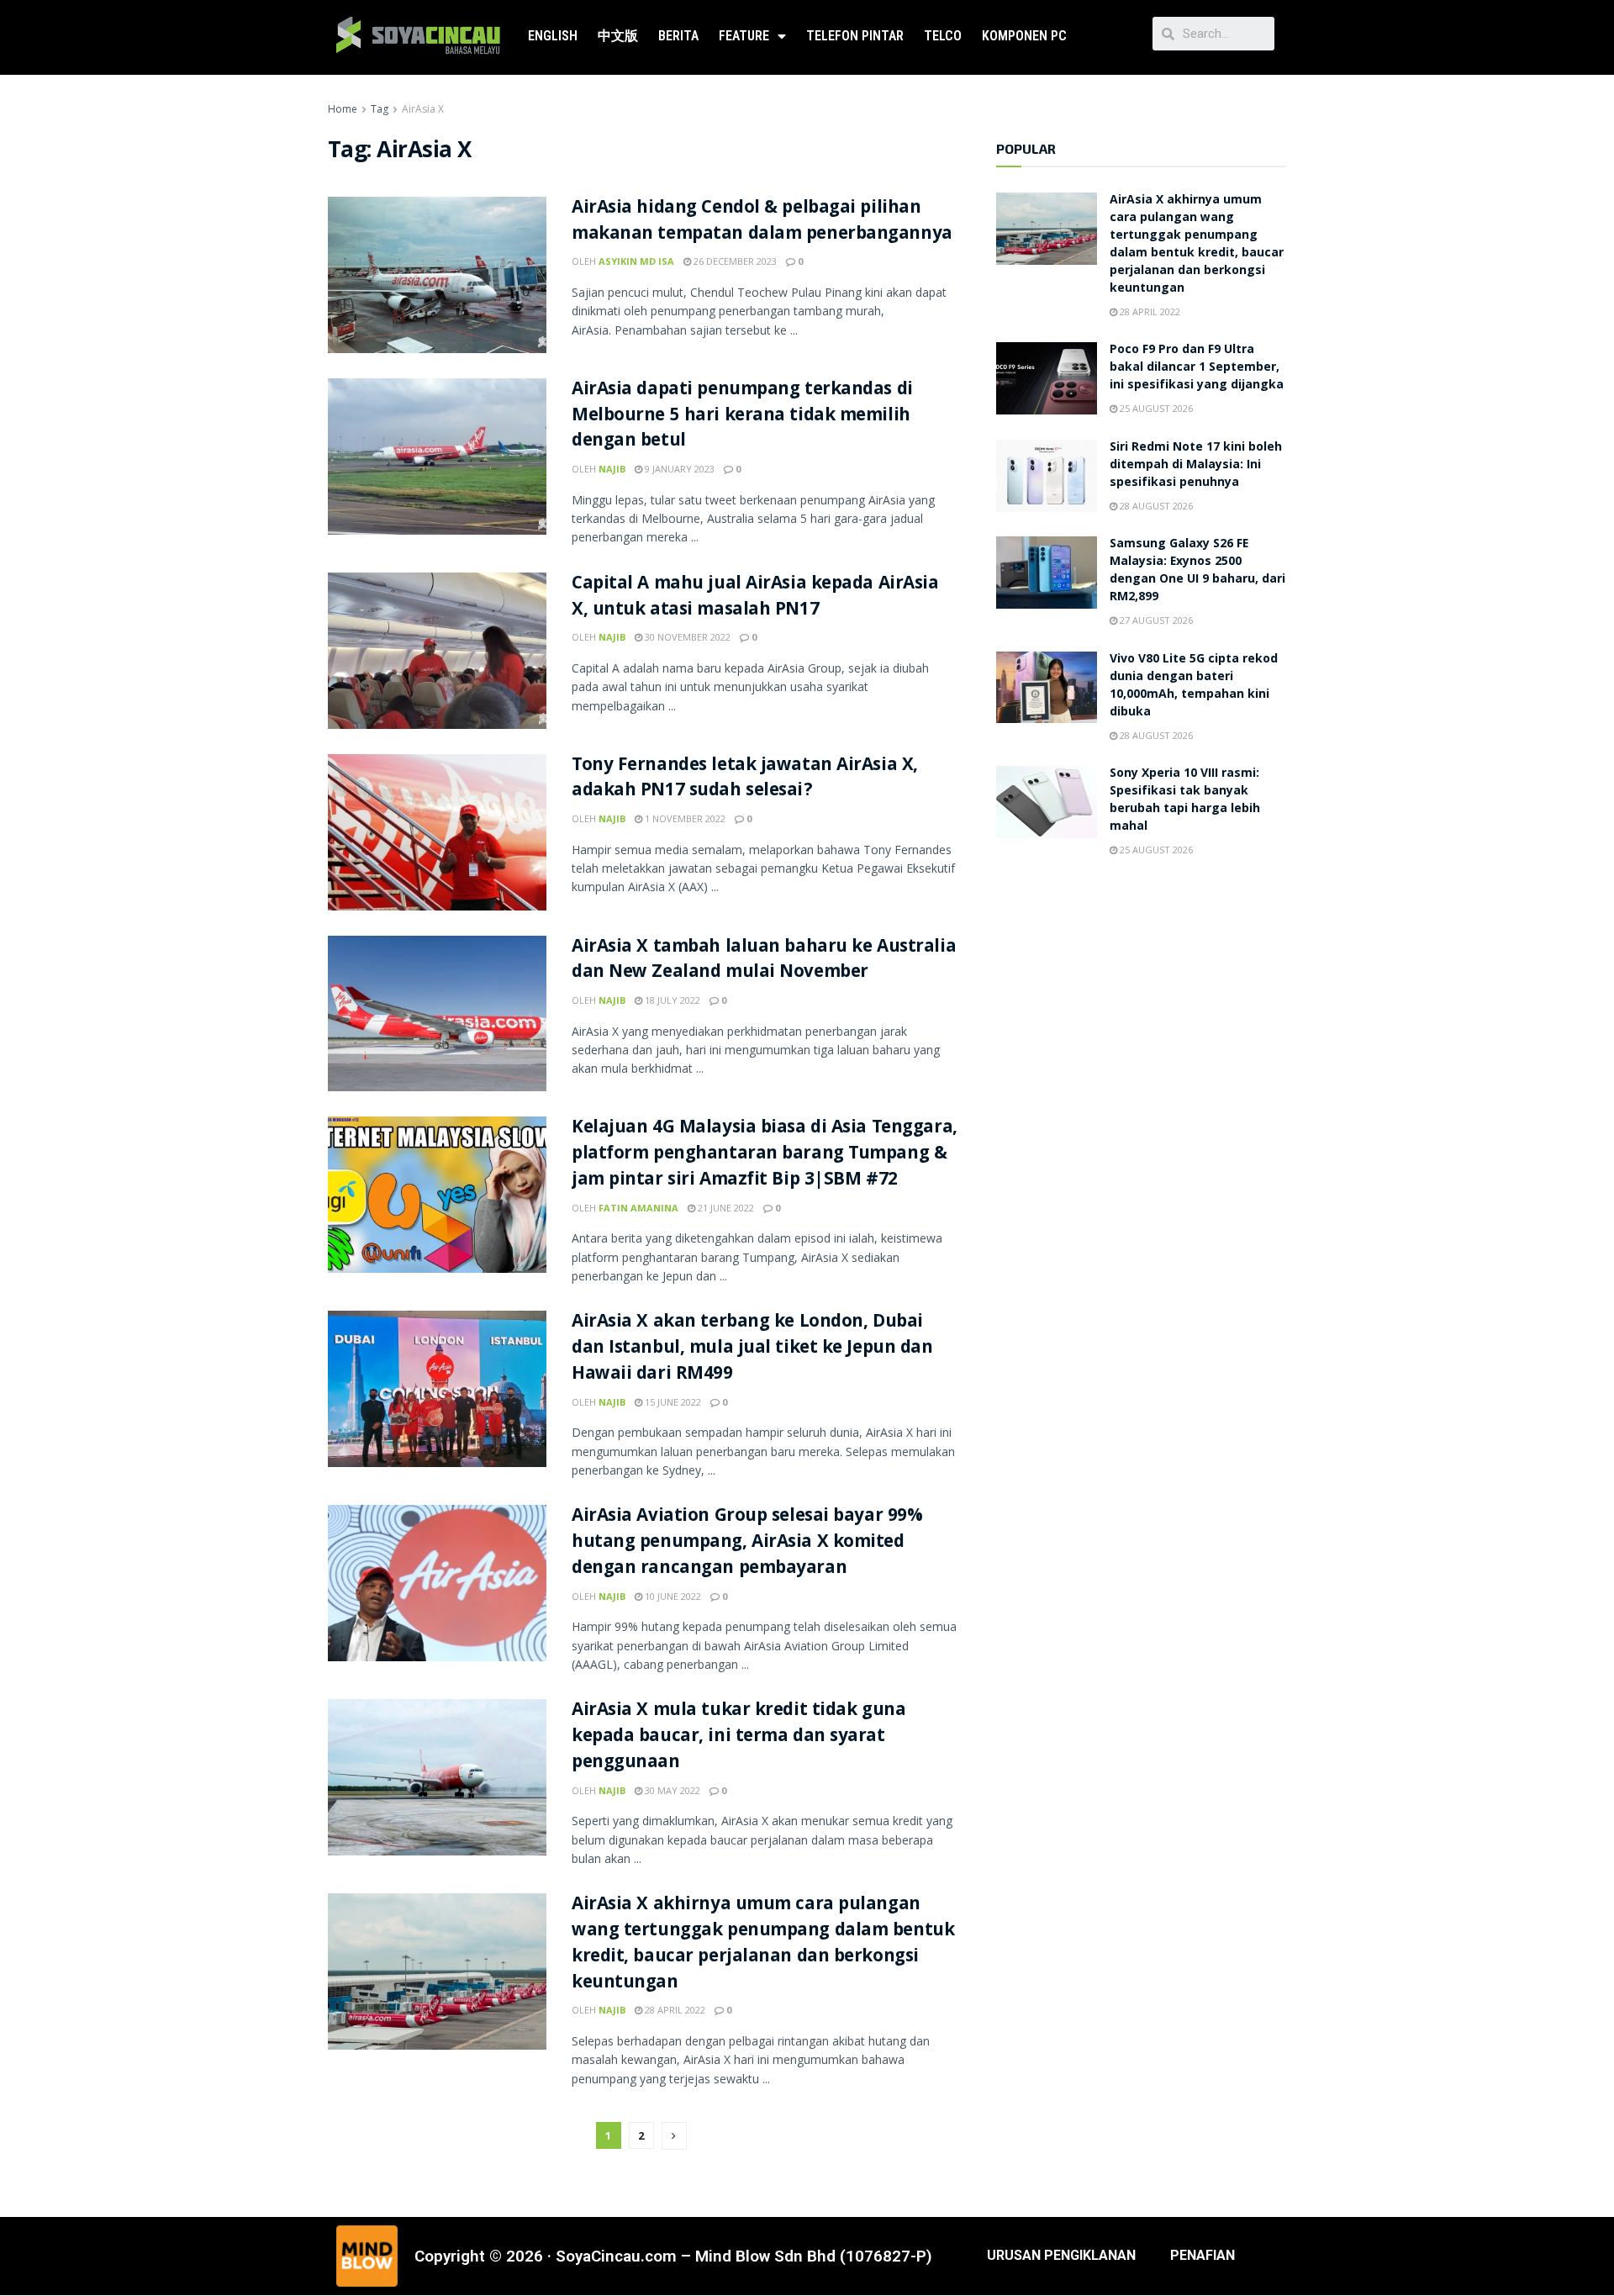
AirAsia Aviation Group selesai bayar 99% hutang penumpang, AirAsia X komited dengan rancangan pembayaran (747, 1543)
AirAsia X (423, 109)
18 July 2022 (671, 1000)
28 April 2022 (674, 2010)
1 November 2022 (684, 818)
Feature (744, 36)
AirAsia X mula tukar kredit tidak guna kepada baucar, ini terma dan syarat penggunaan (738, 1737)
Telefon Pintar (855, 36)
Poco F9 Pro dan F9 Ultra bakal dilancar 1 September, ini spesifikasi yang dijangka (1197, 368)
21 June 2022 (725, 1208)
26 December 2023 (734, 261)
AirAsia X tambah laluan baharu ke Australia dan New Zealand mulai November (764, 961)
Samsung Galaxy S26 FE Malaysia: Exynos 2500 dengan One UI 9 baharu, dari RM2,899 (1197, 571)
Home (343, 109)
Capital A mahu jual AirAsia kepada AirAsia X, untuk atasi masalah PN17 (755, 598)
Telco (943, 36)
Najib (612, 469)
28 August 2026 (1155, 506)
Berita (678, 36)
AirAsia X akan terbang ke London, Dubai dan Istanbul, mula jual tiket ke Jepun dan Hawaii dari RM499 (752, 1349)
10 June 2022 (672, 1596)
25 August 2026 (1155, 408)
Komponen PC (1024, 36)
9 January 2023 (678, 469)
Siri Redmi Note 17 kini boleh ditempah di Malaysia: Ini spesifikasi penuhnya (1196, 466)
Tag (380, 109)
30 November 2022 (686, 637)
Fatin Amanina (638, 1208)
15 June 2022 (672, 1402)
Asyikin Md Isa (636, 261)
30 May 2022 (671, 1790)
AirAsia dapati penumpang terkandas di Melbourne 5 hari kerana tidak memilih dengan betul (742, 417)
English (553, 36)
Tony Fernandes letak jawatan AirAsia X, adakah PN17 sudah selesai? (745, 779)
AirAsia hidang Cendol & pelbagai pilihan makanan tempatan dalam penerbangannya (762, 222)
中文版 (618, 36)
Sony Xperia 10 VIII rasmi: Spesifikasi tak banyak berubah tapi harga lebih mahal (1185, 801)
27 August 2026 (1155, 620)
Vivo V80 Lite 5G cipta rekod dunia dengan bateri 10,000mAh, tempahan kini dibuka (1194, 686)
